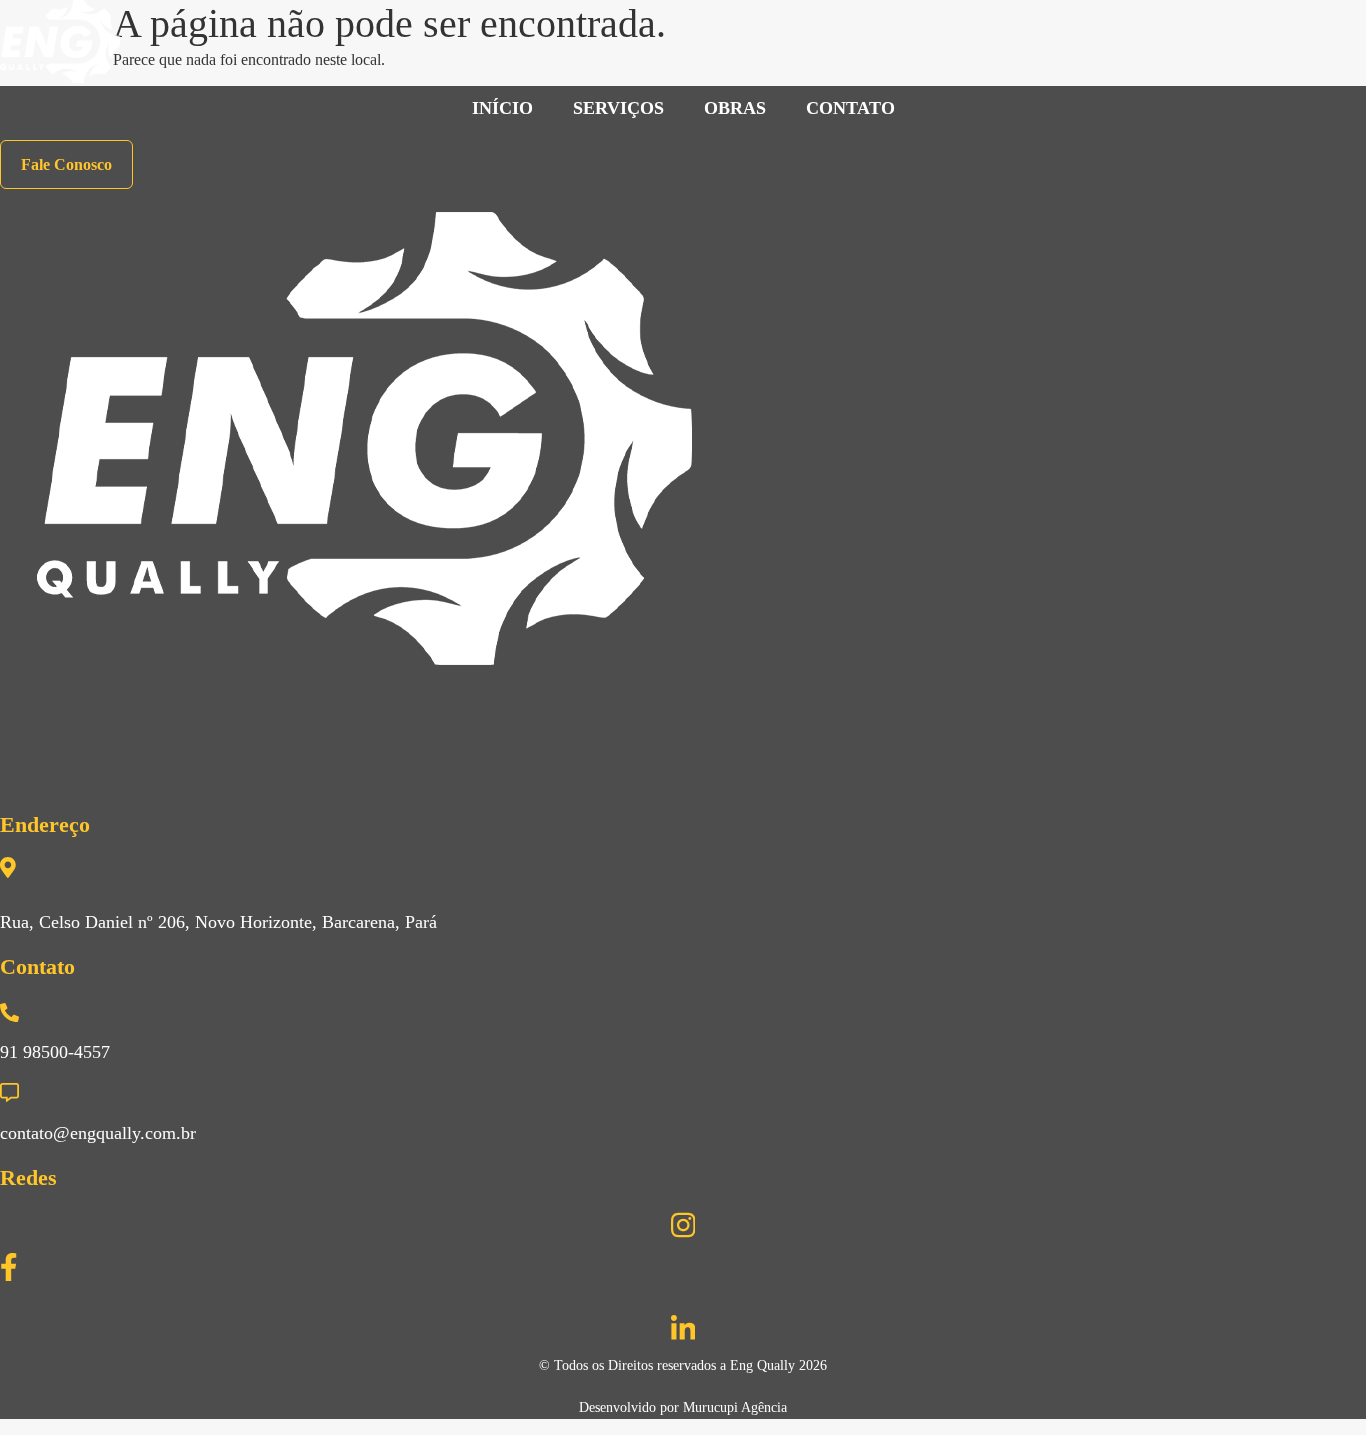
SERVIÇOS (618, 108)
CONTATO (850, 108)
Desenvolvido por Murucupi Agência (683, 1407)
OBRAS (735, 108)
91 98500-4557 (55, 1052)
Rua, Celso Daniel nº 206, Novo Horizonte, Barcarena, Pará (218, 922)
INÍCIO (502, 108)
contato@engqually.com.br (98, 1133)
